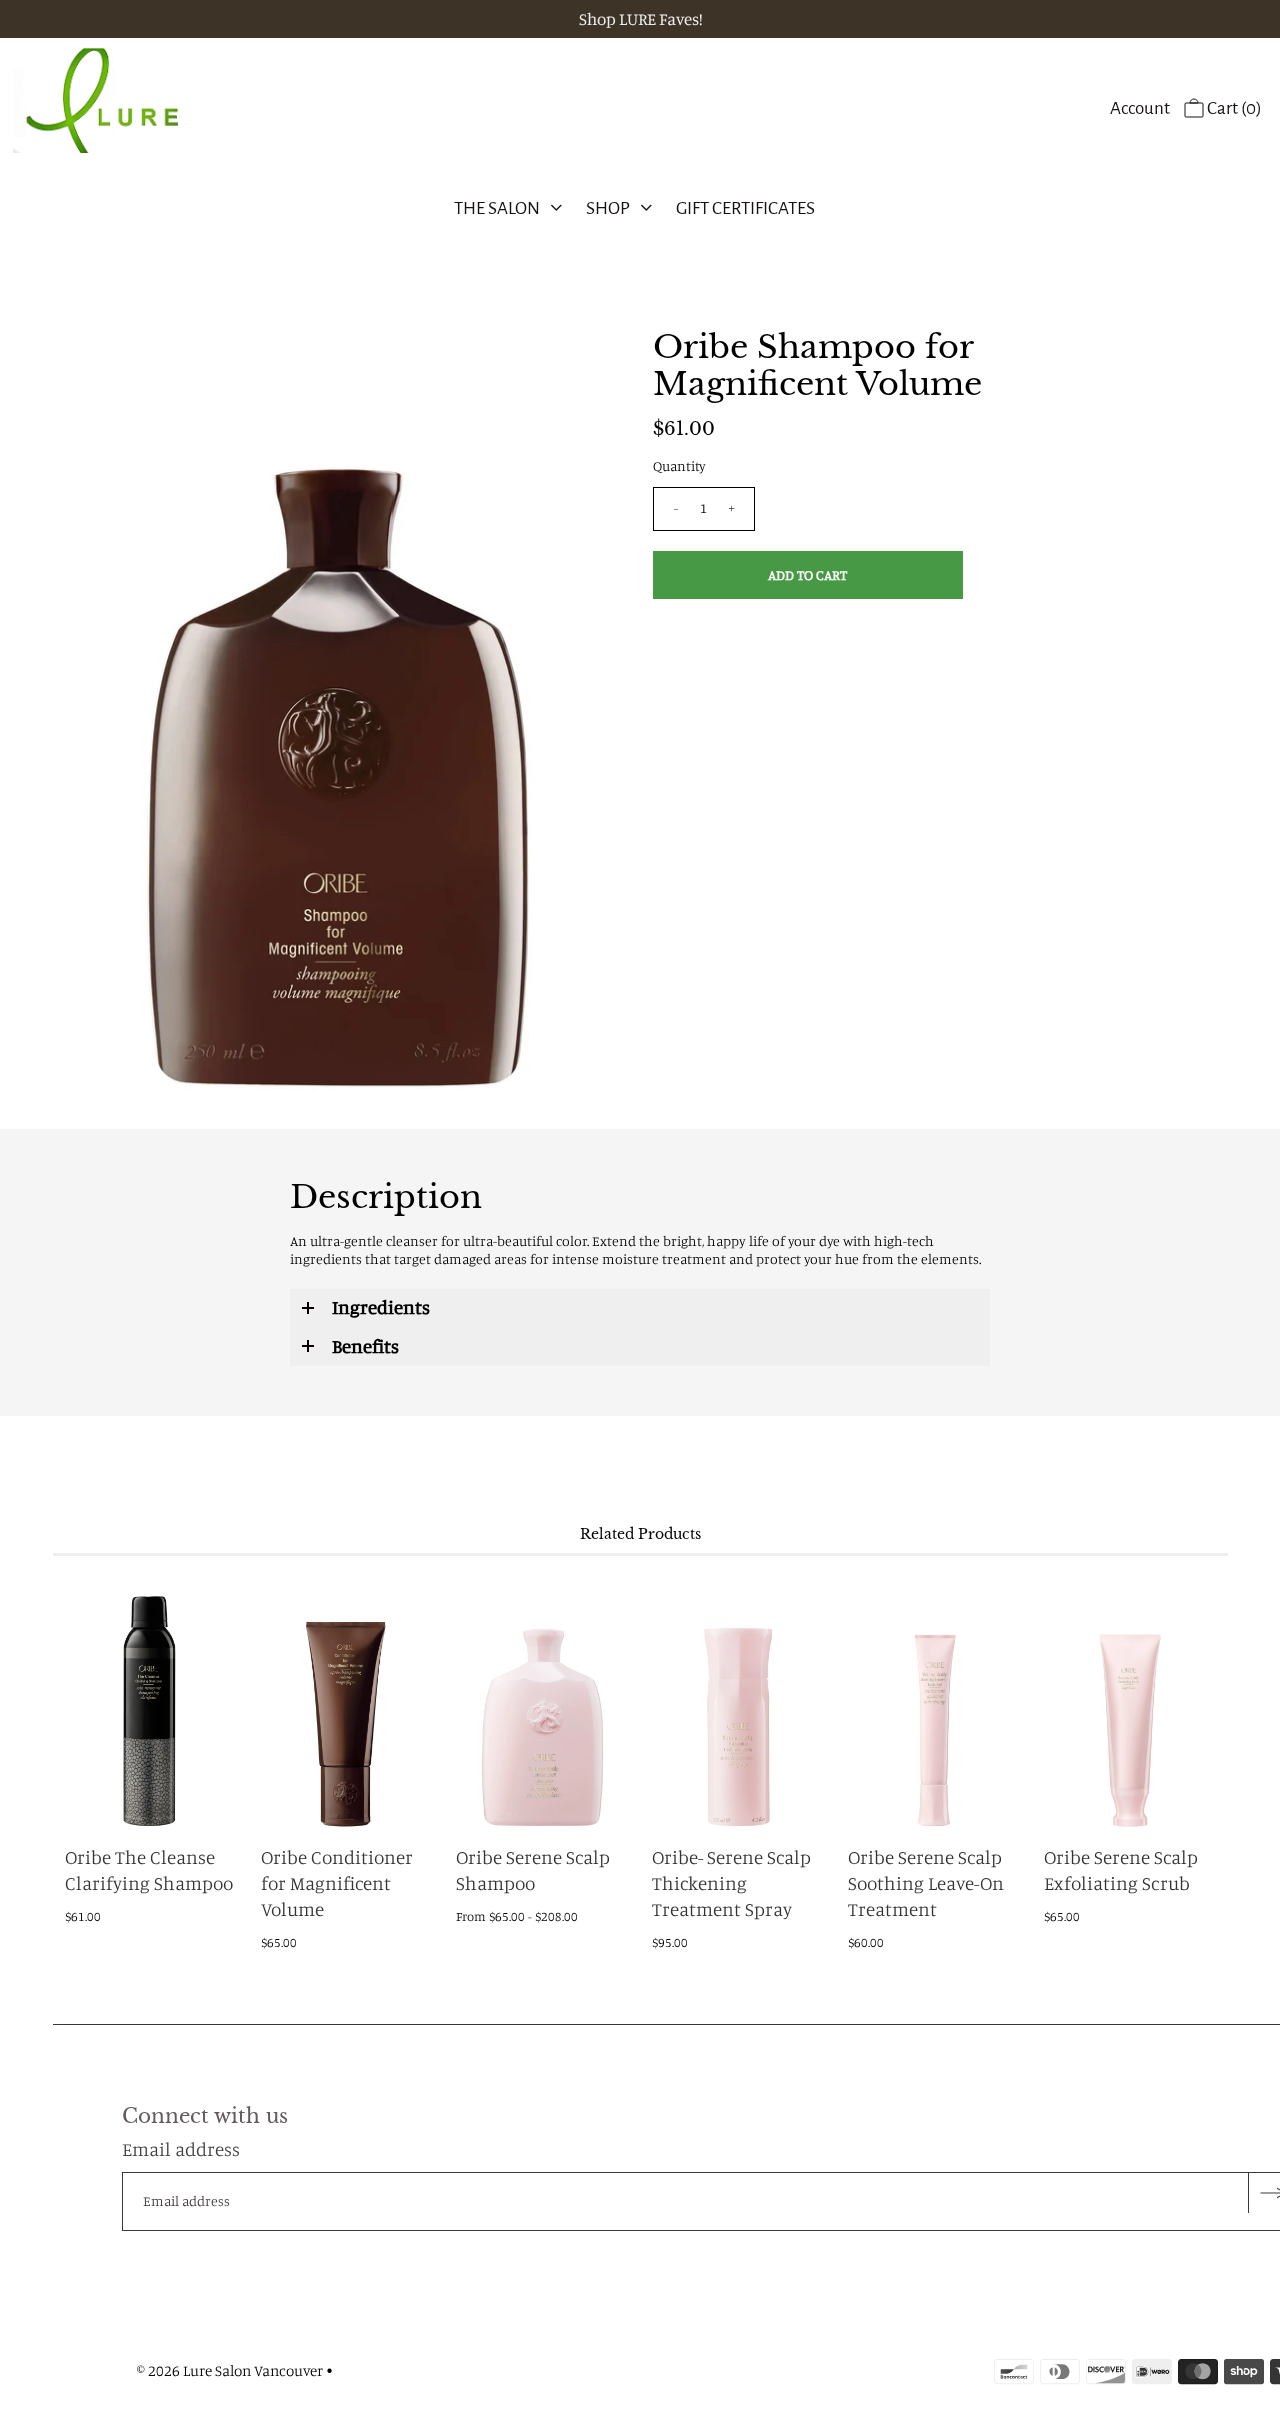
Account (1140, 108)
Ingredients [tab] (381, 1306)
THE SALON (497, 208)
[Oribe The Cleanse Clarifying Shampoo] (150, 1702)
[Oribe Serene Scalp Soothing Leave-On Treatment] (933, 1702)
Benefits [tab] (365, 1345)
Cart (1233, 108)
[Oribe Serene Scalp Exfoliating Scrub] (1129, 1702)
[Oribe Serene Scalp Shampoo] (541, 1702)
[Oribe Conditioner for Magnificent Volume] (346, 1702)
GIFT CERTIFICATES (745, 208)
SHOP (608, 208)
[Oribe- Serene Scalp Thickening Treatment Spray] (737, 1702)
